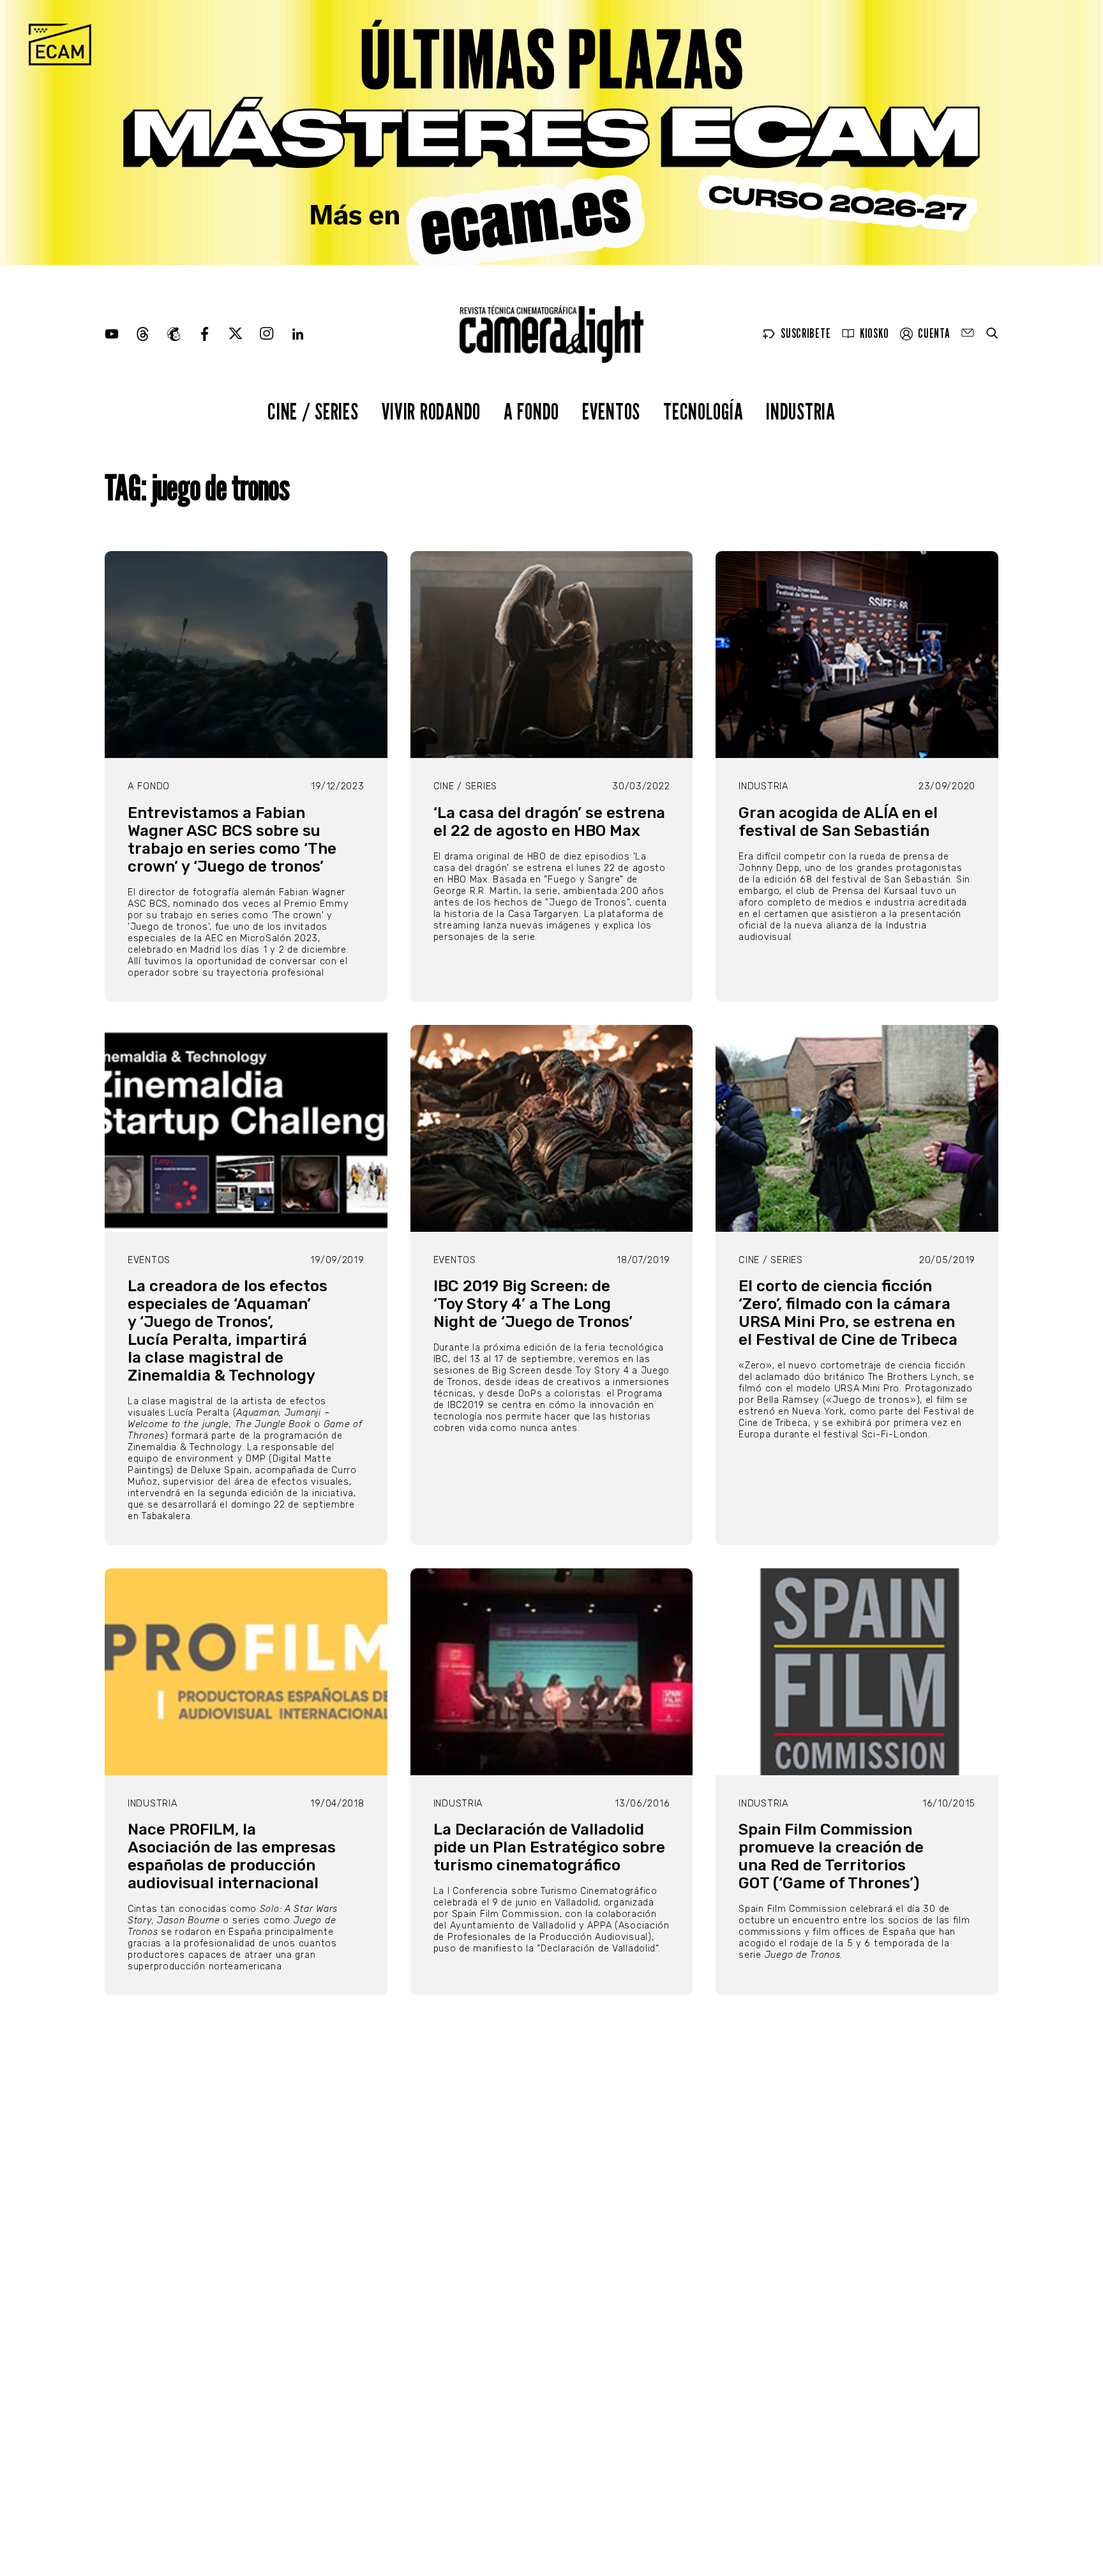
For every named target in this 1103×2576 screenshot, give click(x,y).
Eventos (611, 411)
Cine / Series (313, 411)
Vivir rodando (431, 411)
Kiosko (874, 334)
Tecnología (703, 411)
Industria (800, 411)
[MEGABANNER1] (551, 133)
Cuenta (934, 334)
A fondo (531, 411)
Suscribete (806, 334)
